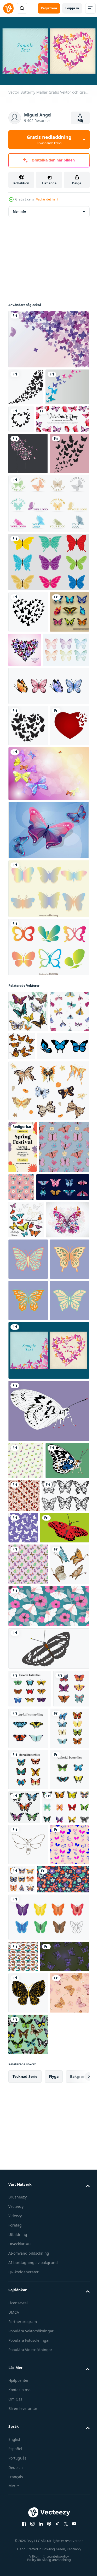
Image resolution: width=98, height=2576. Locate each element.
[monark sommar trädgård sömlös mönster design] (70, 1868)
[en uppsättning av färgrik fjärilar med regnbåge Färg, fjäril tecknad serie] (48, 2491)
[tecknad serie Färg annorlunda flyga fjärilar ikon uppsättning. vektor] (48, 1290)
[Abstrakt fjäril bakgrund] (48, 336)
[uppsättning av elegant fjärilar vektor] (28, 2220)
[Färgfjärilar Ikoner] (48, 1105)
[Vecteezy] (8, 8)
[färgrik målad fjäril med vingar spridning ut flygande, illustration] (30, 1509)
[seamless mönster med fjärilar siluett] (28, 529)
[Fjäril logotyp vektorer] (48, 579)
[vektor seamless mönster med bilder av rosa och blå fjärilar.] (28, 2419)
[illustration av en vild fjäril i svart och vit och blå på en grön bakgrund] (30, 1870)
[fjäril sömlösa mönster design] (23, 2531)
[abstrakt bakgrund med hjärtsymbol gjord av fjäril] (67, 416)
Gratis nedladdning (49, 139)
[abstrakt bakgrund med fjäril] (26, 384)
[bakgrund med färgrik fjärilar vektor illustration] (26, 1472)
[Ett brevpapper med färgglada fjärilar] (48, 932)
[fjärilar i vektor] (28, 2303)
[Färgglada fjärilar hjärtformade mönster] (66, 725)
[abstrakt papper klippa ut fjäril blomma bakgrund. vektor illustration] (28, 488)
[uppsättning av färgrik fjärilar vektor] (66, 2179)
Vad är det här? (47, 199)
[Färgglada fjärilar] (48, 638)
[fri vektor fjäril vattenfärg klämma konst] (28, 2014)
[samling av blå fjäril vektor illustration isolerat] (34, 1246)
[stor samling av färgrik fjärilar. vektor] (32, 2340)
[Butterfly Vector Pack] (48, 988)
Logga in (72, 8)
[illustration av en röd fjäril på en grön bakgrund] (33, 1937)
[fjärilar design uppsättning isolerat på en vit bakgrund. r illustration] (32, 1905)
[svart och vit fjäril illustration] (48, 2099)
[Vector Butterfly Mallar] (48, 1722)
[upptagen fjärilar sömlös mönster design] (28, 1973)
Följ (80, 121)
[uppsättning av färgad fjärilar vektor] (28, 2261)
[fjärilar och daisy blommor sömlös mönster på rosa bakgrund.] (74, 1387)
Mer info (19, 209)
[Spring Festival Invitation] (23, 1347)
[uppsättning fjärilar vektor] (30, 2139)
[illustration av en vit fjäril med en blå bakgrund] (48, 1783)
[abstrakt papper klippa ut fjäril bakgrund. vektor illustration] (30, 421)
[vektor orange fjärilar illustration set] (63, 1205)
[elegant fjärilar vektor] (26, 2177)
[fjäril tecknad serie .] (28, 2377)
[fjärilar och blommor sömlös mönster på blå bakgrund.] (33, 1399)
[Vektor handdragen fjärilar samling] (31, 767)
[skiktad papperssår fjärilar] (28, 1549)
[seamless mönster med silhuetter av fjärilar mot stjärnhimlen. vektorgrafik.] (73, 1904)
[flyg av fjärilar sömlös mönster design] (26, 1833)
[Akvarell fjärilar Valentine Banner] (35, 453)
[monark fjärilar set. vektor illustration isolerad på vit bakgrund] (65, 2299)
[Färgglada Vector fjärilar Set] (28, 729)
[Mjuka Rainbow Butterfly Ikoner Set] (48, 1047)
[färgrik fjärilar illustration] (28, 1170)
